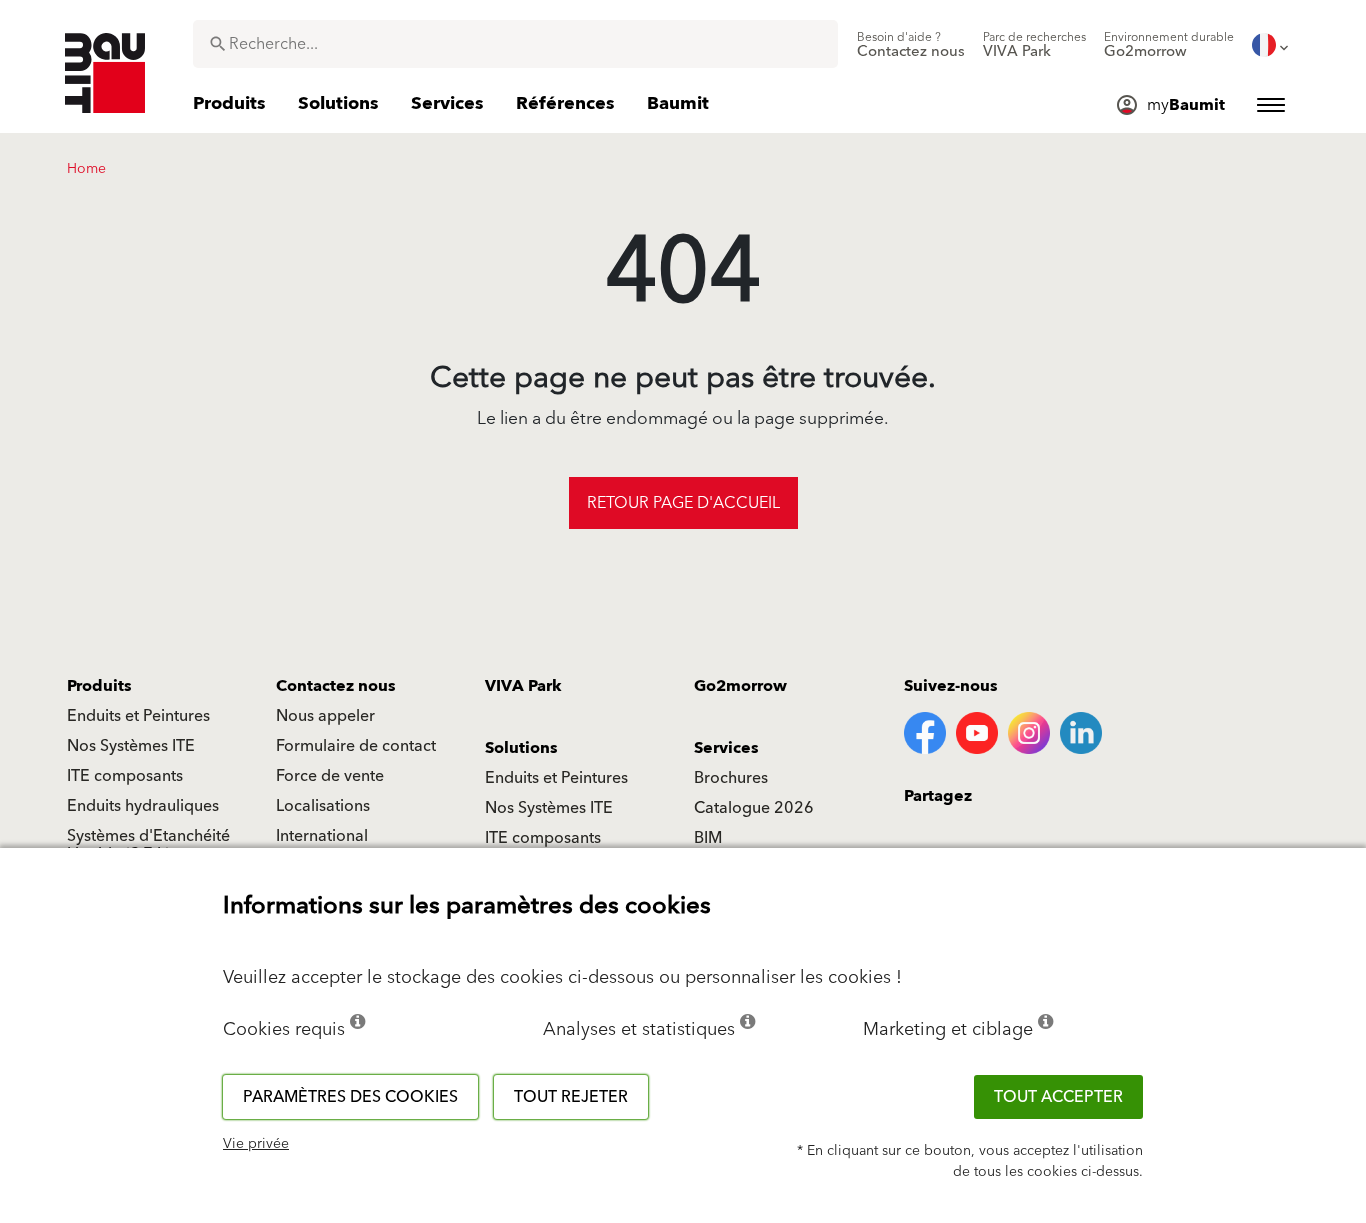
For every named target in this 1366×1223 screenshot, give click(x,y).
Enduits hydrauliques (143, 806)
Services (726, 748)
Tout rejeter (571, 1097)
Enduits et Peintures (138, 716)
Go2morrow (740, 686)
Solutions (521, 748)
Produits (99, 686)
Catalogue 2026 (754, 808)
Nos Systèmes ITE (131, 746)
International (322, 836)
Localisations (323, 806)
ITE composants (125, 776)
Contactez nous (336, 686)
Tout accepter (1058, 1097)
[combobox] (515, 44)
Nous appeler (325, 716)
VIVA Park (523, 686)
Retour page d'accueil (683, 503)
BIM (708, 838)
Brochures (731, 778)
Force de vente (330, 776)
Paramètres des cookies (350, 1097)
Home (86, 169)
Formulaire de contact (356, 746)
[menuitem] (911, 45)
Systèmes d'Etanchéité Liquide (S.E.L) (148, 845)
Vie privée (256, 1144)
